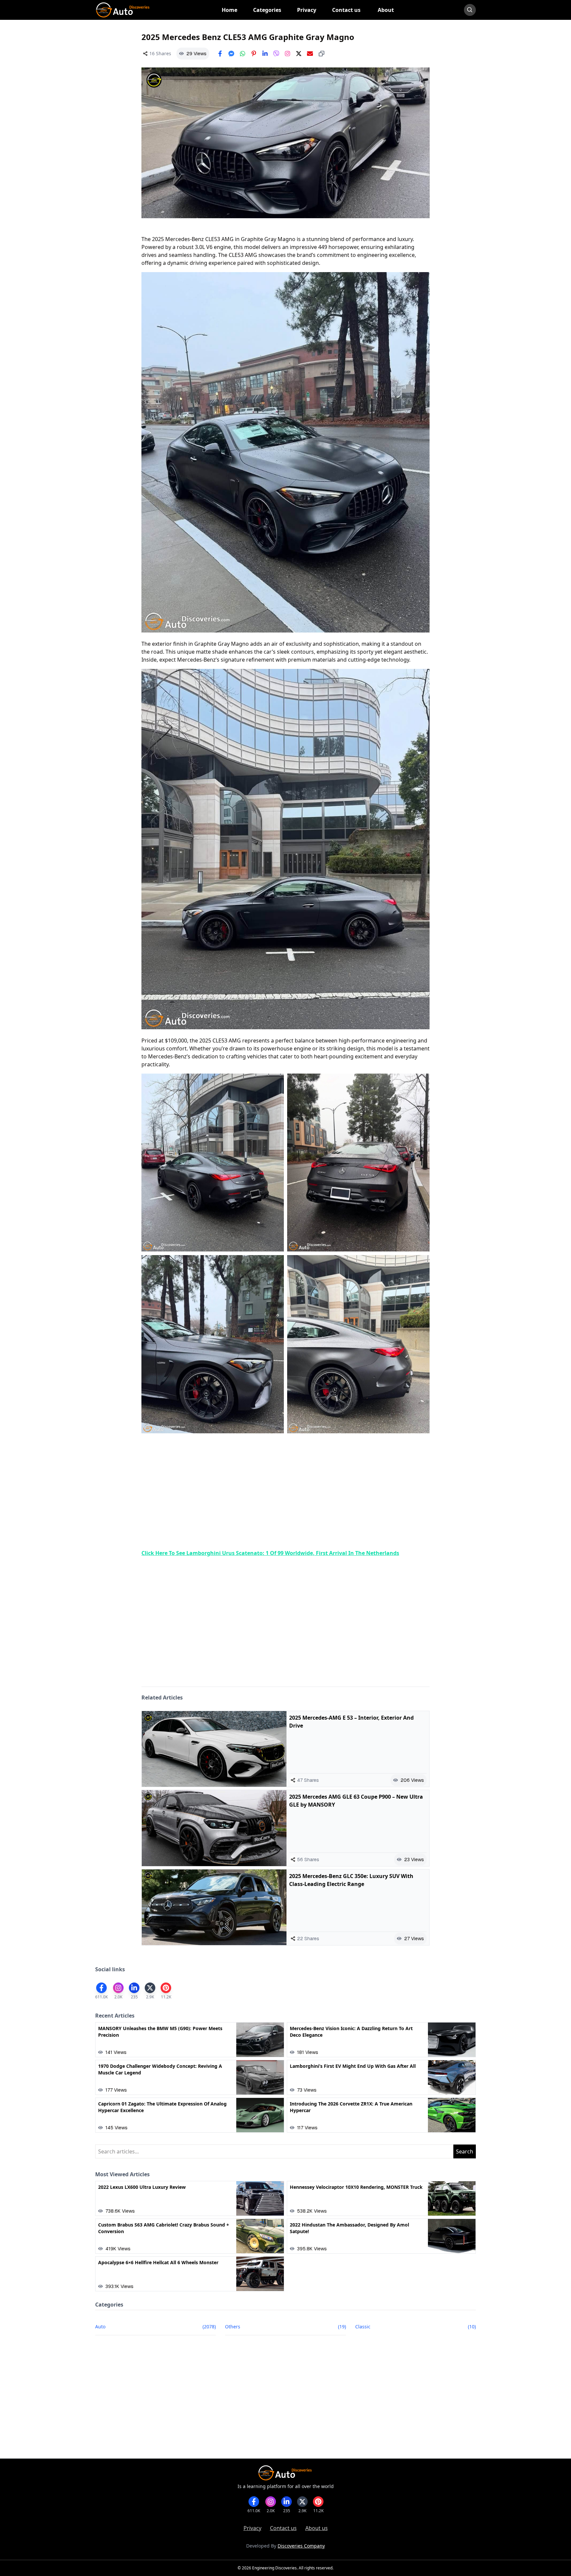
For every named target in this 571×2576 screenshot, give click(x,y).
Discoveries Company (301, 2546)
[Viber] (276, 54)
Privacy (252, 2528)
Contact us (283, 2528)
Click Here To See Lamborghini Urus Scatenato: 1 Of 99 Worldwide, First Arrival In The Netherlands (270, 1553)
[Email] (310, 54)
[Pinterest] (254, 54)
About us (317, 2528)
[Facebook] (220, 54)
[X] (299, 54)
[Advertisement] (285, 1492)
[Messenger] (231, 54)
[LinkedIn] (265, 54)
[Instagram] (287, 54)
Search (465, 2151)
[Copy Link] (322, 54)
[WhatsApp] (243, 54)
